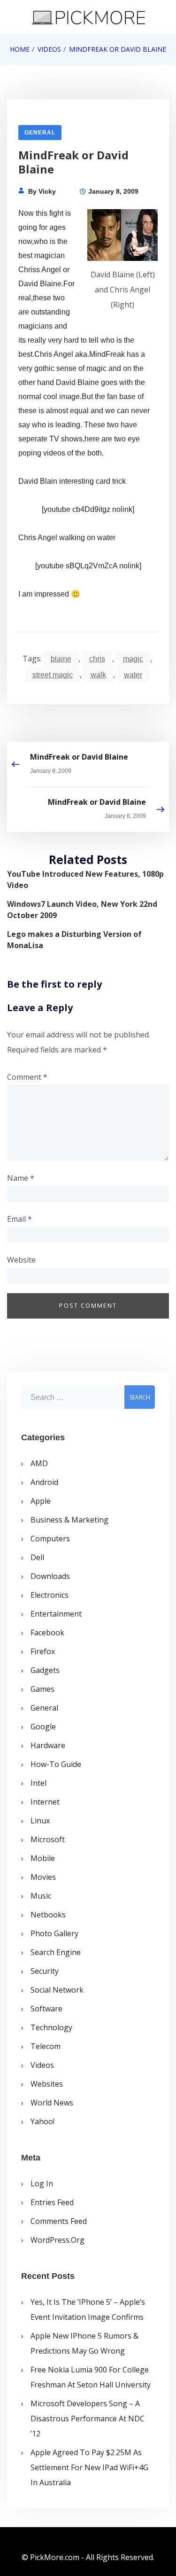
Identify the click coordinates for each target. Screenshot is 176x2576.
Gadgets (45, 1670)
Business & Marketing (69, 1520)
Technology (51, 2027)
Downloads (50, 1576)
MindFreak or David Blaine (79, 757)
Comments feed (59, 2221)
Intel (38, 1783)
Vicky (47, 191)
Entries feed (52, 2202)
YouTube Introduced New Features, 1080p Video (85, 880)
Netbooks (48, 1915)
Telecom (46, 2046)
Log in (42, 2183)
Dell (37, 1557)
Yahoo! (42, 2121)
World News (52, 2103)
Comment (27, 1077)
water (133, 675)
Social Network (57, 1990)
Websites (47, 2084)
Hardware (48, 1745)
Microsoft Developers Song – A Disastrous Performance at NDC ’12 (88, 2419)
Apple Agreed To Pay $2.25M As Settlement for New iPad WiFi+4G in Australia (89, 2467)
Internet (45, 1802)
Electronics (50, 1595)
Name (21, 1178)
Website (21, 1260)
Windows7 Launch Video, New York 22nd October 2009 (82, 910)
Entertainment (56, 1614)
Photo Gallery (54, 1933)
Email (19, 1219)
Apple (41, 1501)
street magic (53, 675)
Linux (40, 1821)
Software (46, 2009)
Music (41, 1896)
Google (43, 1727)
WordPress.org (57, 2240)
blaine (61, 659)
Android (44, 1482)
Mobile (43, 1858)
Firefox (43, 1651)
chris (97, 659)
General (40, 133)
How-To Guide (56, 1764)
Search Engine (56, 1952)
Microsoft (48, 1839)
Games (42, 1689)
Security (45, 1971)
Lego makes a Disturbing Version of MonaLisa (74, 940)
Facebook (47, 1633)
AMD (39, 1463)
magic (133, 659)
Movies (43, 1877)
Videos (42, 2065)
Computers (50, 1539)
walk (98, 675)
